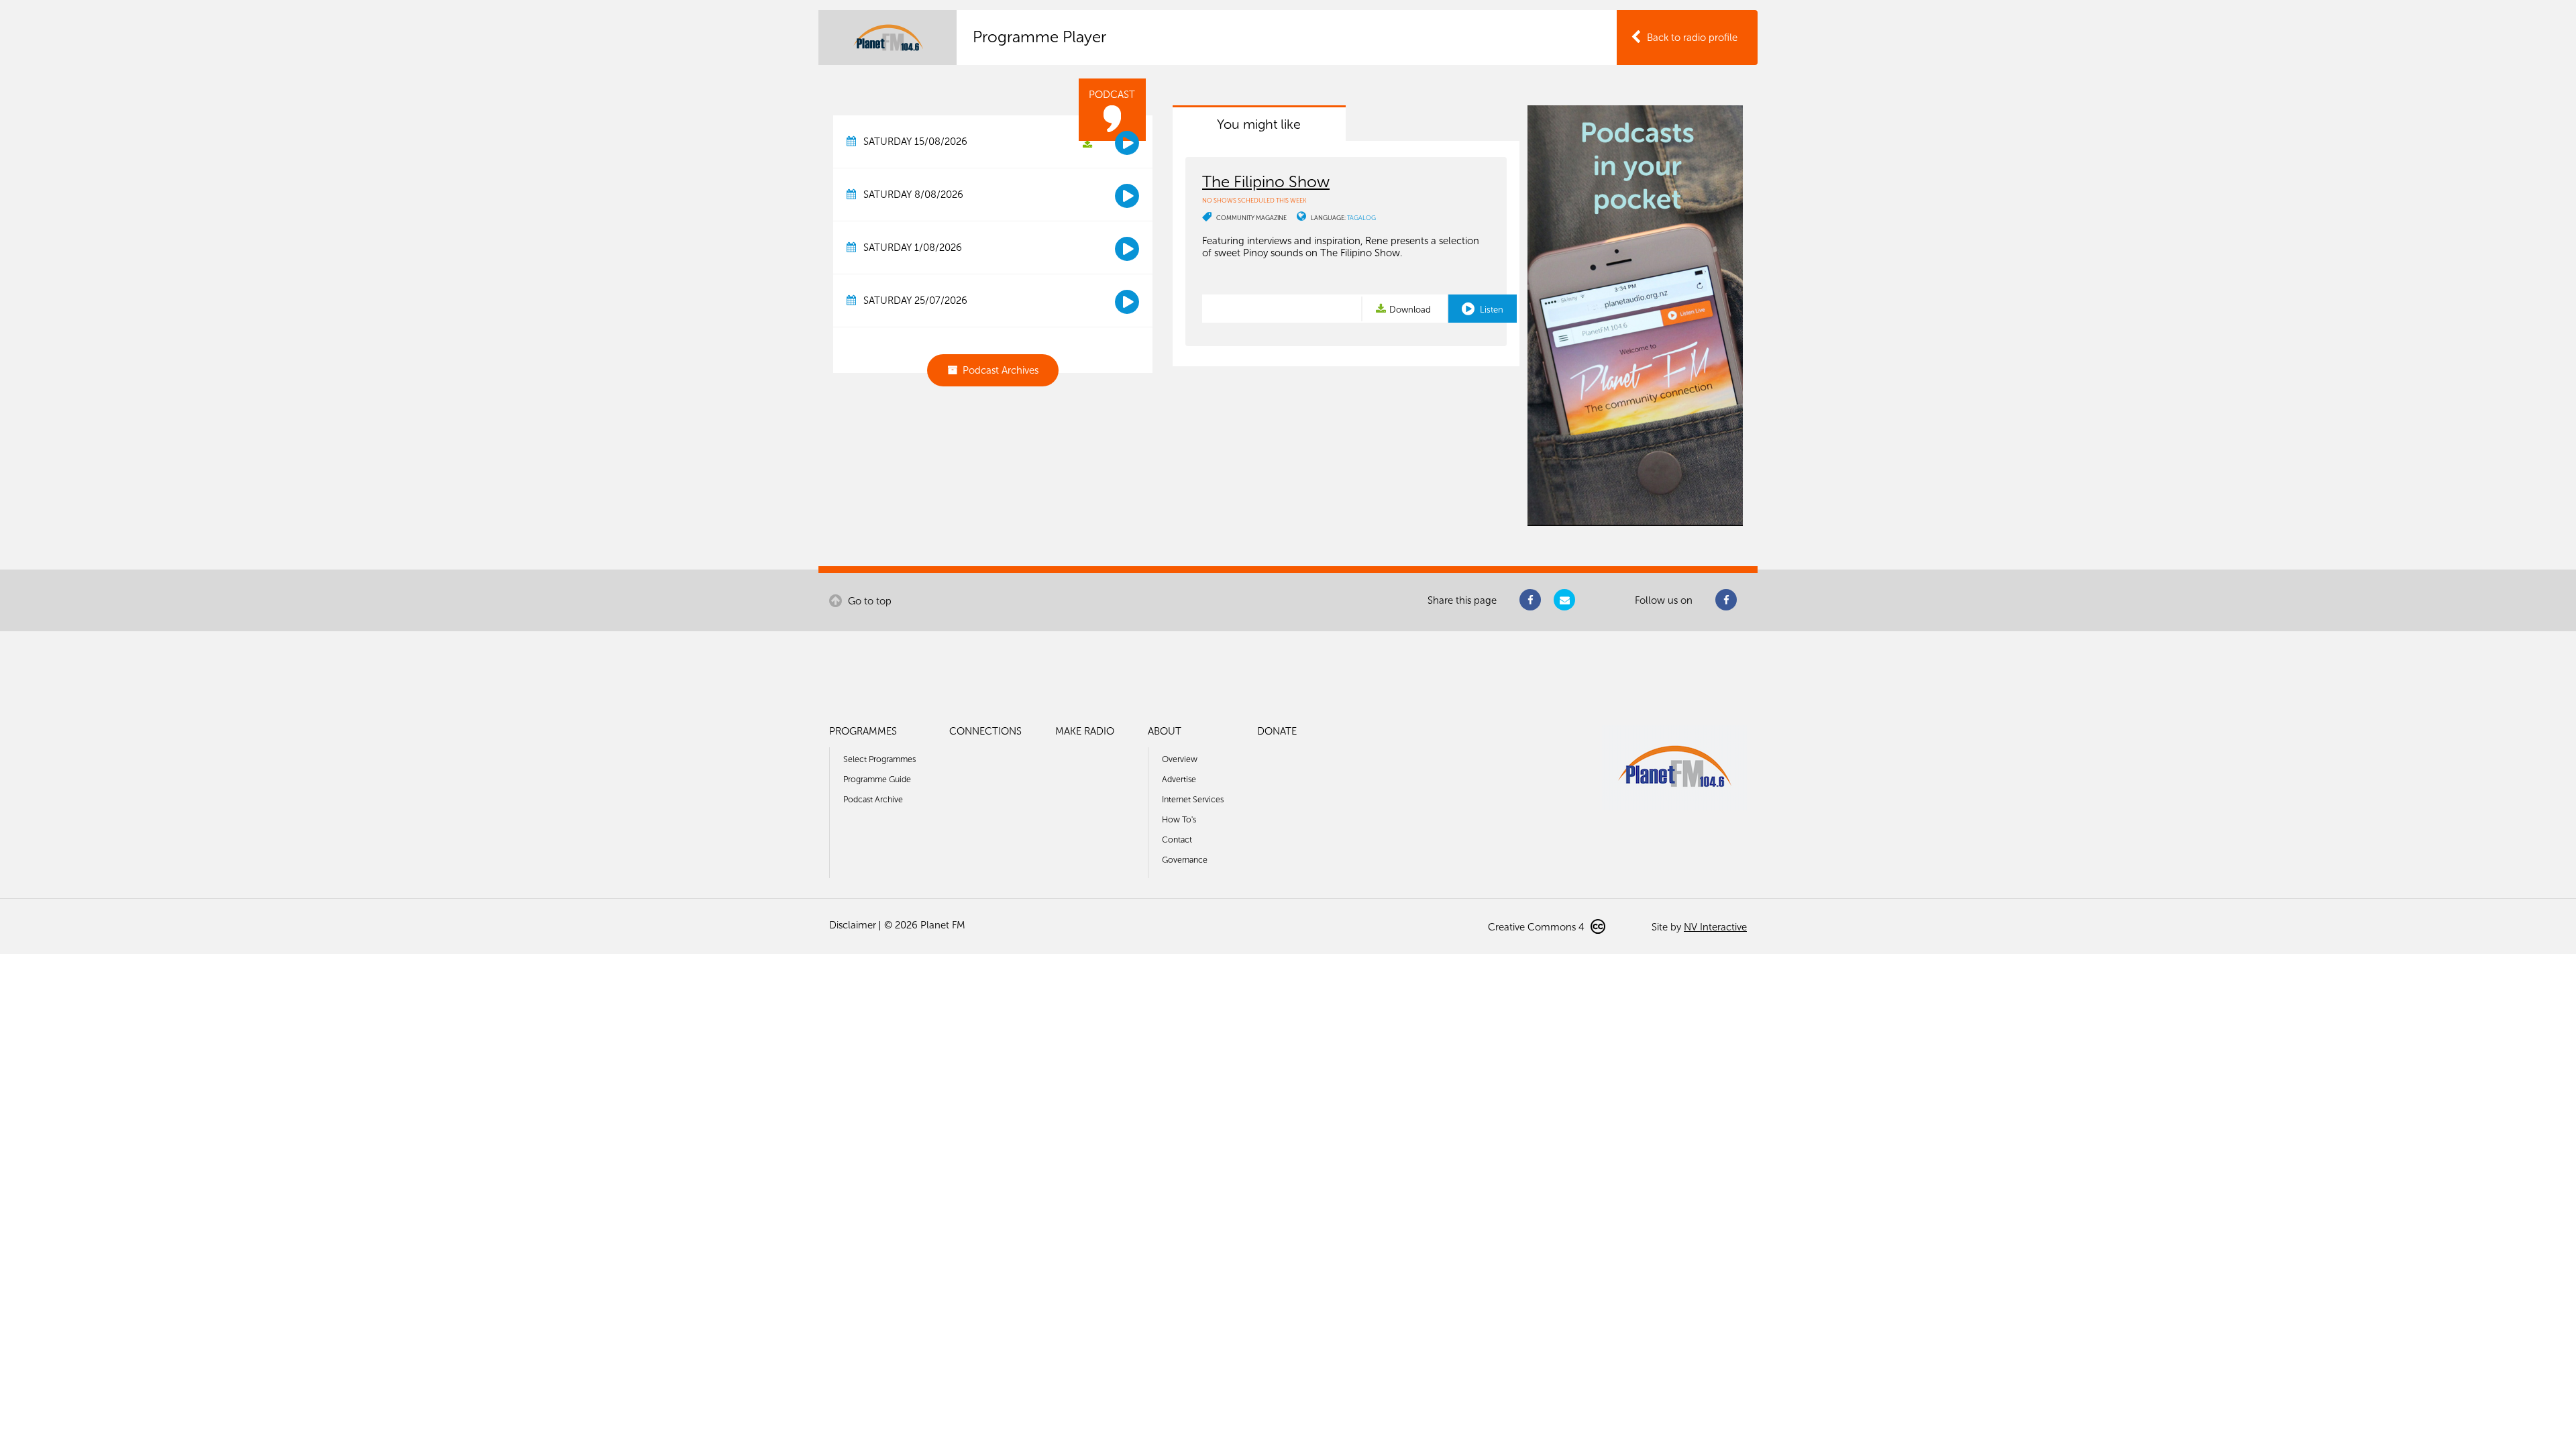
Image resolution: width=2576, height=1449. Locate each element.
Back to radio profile (1692, 38)
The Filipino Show (1266, 181)
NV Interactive (1715, 927)
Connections (985, 731)
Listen (1491, 310)
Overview (1180, 759)
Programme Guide (877, 779)
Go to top (868, 601)
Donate (1277, 731)
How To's (1179, 819)
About (1165, 731)
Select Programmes (879, 759)
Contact (1177, 840)
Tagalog (1361, 218)
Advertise (1179, 779)
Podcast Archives (1001, 370)
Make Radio (1085, 731)
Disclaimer (853, 925)
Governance (1185, 860)
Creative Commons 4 (1538, 927)
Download (1410, 310)
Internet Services (1193, 799)
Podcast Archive (873, 799)
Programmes (863, 731)
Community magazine (1251, 218)
